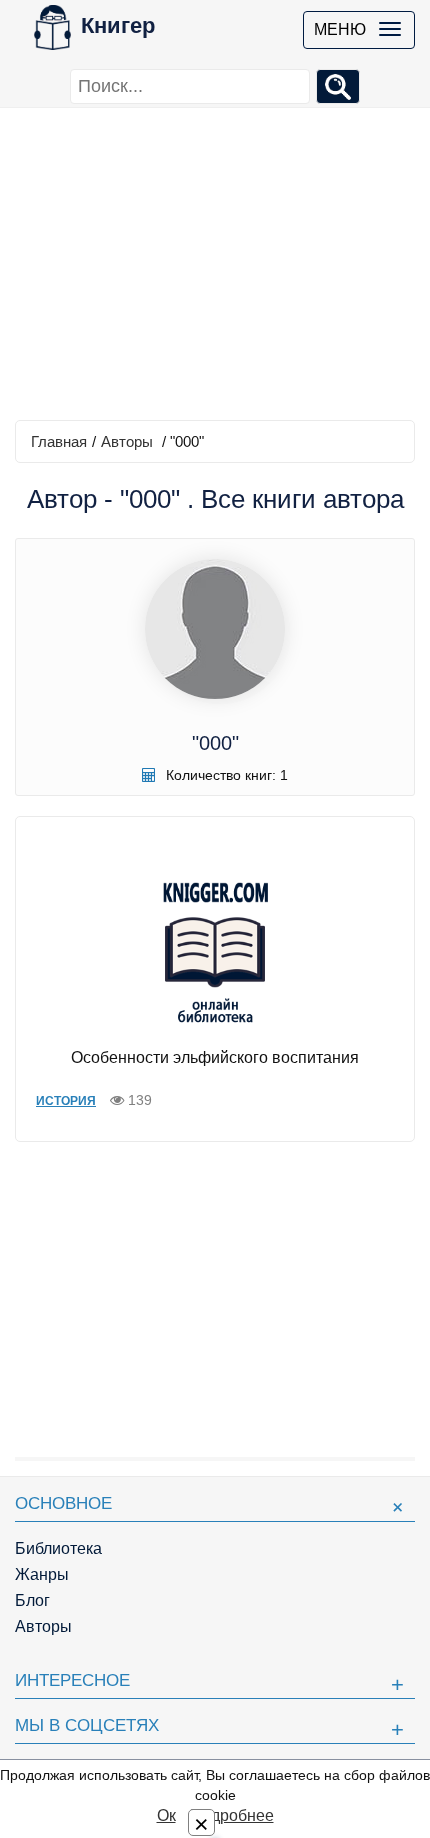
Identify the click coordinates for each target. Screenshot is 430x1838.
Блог (32, 1600)
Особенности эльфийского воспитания (215, 1057)
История (66, 1101)
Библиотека (58, 1548)
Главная (59, 441)
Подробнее (232, 1815)
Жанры (42, 1574)
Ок (166, 1815)
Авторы (127, 441)
